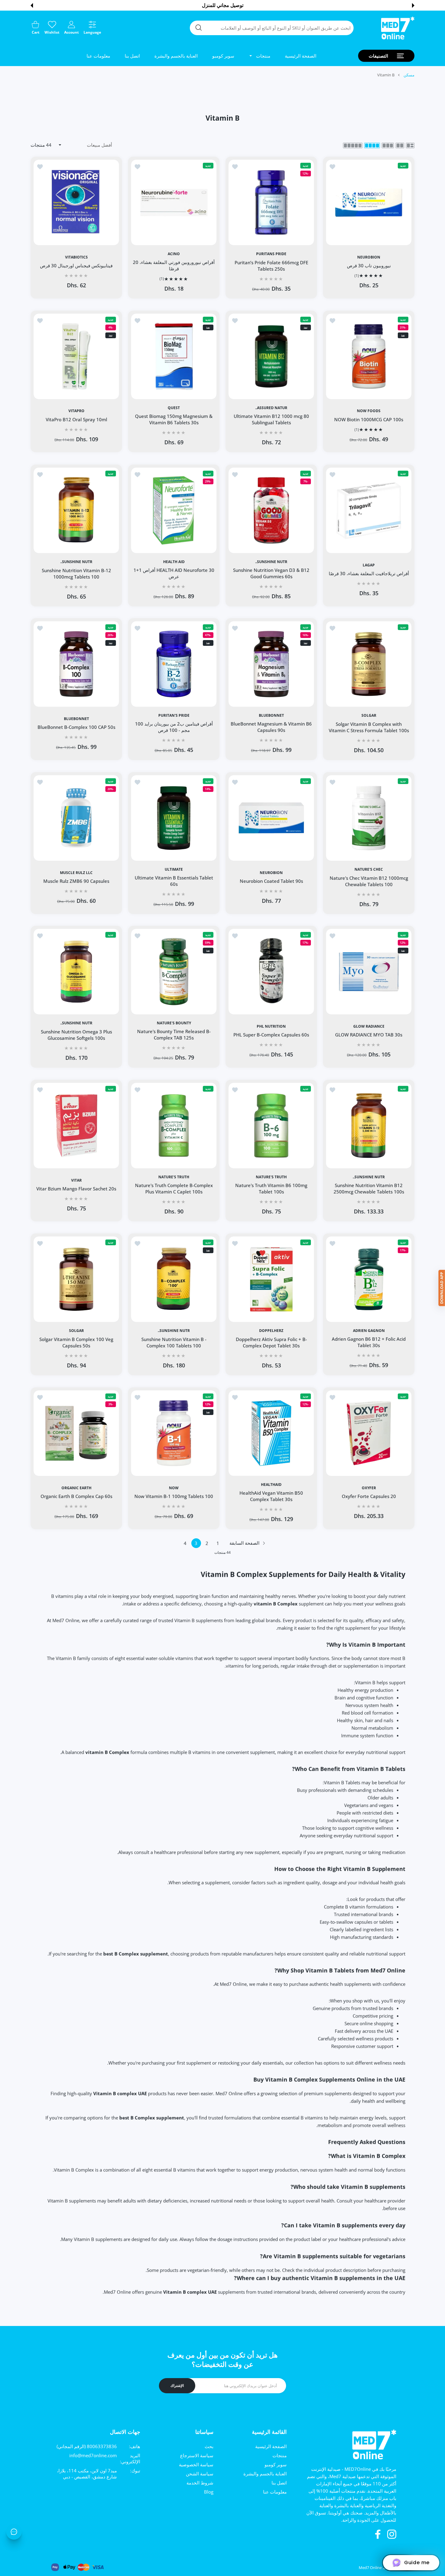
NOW (174, 1488)
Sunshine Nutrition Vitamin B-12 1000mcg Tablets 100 (76, 573)
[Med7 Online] (398, 28)
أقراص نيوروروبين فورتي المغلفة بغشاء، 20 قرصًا (174, 266)
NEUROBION (369, 257)
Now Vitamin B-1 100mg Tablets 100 (174, 1496)
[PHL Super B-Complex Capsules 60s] (271, 972)
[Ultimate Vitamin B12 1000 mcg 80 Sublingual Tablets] (271, 356)
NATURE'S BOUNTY (174, 1023)
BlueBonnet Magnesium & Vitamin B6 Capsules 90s (271, 727)
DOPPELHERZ (271, 1331)
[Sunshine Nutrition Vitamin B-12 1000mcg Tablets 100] (76, 510)
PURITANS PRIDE (271, 254)
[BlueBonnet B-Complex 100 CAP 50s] (76, 664)
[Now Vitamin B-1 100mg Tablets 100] (174, 1433)
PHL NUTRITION (271, 1026)
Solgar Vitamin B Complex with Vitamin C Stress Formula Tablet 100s (369, 727)
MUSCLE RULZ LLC (76, 873)
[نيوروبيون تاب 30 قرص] (369, 202)
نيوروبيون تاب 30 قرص (369, 265)
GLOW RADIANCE (369, 1026)
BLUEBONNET (271, 716)
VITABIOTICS (76, 257)
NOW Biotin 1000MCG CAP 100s (369, 419)
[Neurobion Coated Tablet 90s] (271, 818)
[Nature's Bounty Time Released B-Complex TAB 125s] (174, 972)
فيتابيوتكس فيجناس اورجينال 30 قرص (76, 265)
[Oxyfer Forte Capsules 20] (369, 1433)
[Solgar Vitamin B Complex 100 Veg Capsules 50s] (76, 1279)
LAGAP (369, 565)
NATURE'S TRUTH (271, 1177)
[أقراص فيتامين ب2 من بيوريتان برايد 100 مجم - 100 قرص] (174, 664)
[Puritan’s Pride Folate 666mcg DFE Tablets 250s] (271, 202)
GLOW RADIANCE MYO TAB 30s (369, 1035)
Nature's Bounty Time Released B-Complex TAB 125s (174, 1035)
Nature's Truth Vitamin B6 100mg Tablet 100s (271, 1188)
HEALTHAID (271, 1485)
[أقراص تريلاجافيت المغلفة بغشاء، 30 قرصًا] (369, 510)
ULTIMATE (174, 869)
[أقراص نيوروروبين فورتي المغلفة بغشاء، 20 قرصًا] (174, 202)
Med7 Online (370, 2568)
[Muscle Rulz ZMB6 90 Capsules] (76, 818)
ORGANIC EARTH (76, 1488)
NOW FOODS (369, 411)
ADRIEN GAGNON (369, 1331)
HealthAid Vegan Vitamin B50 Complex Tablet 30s (271, 1496)
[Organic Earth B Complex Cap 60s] (76, 1433)
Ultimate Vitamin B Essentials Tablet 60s (174, 881)
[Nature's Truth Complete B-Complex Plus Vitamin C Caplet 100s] (174, 1126)
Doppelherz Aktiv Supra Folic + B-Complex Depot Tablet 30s (271, 1342)
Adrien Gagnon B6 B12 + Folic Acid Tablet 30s (369, 1342)
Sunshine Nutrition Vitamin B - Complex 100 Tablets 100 (174, 1342)
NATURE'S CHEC (369, 869)
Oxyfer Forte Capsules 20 (369, 1496)
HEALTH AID (174, 562)
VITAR (76, 1180)
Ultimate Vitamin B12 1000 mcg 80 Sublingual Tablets (271, 420)
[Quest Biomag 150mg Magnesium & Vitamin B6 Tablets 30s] (174, 356)
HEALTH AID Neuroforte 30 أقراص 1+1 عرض (174, 573)
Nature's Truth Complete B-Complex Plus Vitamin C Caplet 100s (174, 1188)
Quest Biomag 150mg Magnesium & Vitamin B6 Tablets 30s (174, 420)
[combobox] (272, 28)
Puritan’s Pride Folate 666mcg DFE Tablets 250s (271, 266)
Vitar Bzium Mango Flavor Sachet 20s (76, 1189)
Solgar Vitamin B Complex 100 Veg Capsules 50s (76, 1342)
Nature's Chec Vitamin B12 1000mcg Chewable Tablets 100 (369, 881)
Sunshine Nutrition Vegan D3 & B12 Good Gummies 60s (271, 573)
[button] (413, 5)
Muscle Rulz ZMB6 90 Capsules (76, 881)
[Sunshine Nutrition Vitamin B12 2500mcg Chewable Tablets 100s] (369, 1126)
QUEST (174, 408)
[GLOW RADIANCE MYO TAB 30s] (369, 972)
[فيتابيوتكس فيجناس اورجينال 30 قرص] (76, 202)
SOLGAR (369, 716)
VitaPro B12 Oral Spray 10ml (76, 419)
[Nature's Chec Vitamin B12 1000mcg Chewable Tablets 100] (369, 818)
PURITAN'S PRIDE (174, 716)
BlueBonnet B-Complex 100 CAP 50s (76, 727)
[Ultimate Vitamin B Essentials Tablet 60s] (174, 818)
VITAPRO (76, 411)
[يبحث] (199, 28)
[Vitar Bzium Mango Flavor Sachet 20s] (76, 1126)
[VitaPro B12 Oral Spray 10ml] (76, 356)
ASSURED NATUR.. (271, 408)
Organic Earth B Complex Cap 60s (76, 1496)
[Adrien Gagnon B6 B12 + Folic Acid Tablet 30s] (369, 1279)
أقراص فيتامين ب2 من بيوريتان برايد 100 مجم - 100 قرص (174, 727)
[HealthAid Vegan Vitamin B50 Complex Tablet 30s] (271, 1433)
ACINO (174, 254)
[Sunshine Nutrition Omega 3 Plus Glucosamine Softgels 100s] (76, 972)
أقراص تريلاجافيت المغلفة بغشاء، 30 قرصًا (369, 573)
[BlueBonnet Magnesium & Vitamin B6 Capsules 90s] (271, 664)
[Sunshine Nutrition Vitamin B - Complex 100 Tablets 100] (174, 1279)
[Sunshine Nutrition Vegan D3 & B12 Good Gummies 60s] (271, 510)
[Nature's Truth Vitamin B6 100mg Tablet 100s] (271, 1126)
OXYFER (369, 1488)
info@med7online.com (93, 2455)
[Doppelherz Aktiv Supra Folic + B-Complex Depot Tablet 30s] (271, 1279)
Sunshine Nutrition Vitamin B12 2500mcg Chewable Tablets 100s (369, 1188)
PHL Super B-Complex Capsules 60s (271, 1035)
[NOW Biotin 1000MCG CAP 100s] (369, 356)
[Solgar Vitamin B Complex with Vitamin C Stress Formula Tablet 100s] (369, 664)
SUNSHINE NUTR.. (271, 562)
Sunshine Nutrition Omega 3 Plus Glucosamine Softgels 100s (76, 1035)
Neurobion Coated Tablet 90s (271, 881)
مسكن (409, 75)
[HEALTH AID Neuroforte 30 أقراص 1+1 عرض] (174, 510)
